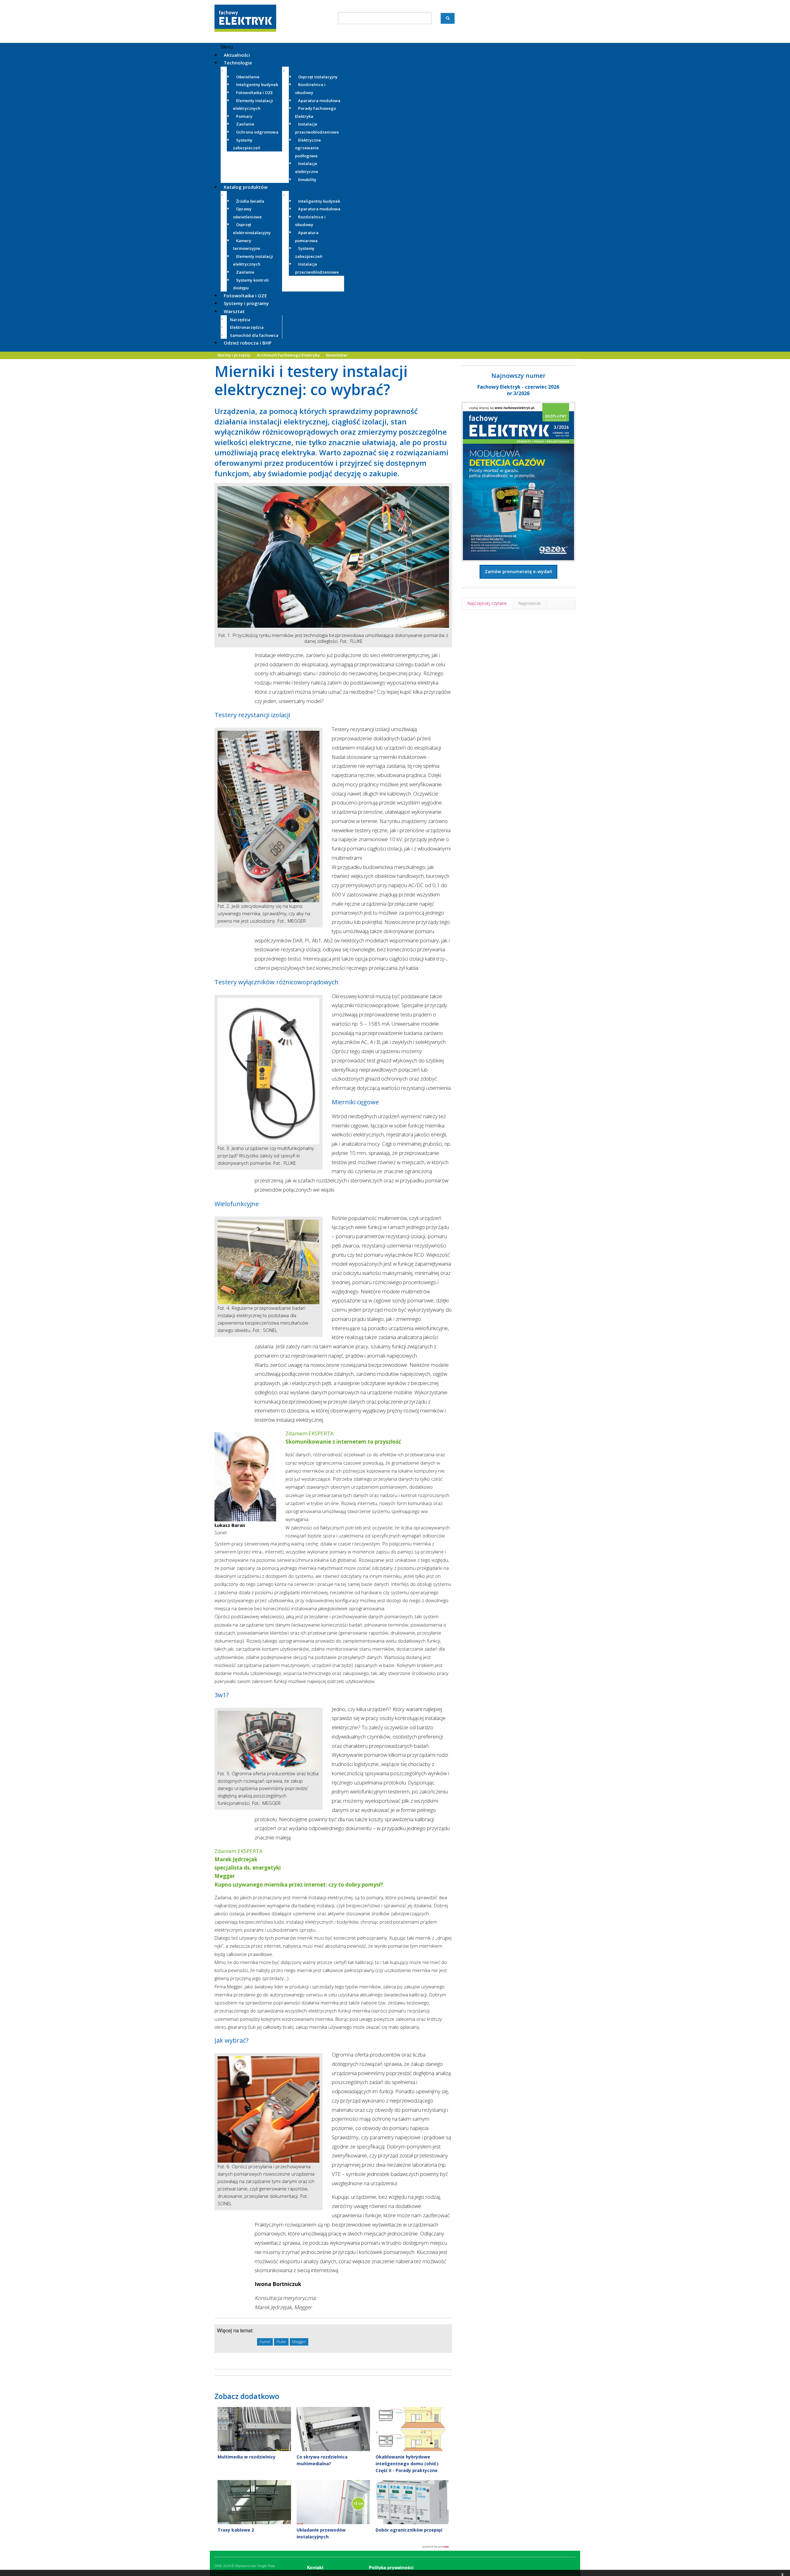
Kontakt (315, 2567)
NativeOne (333, 2547)
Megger (299, 2342)
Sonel (265, 2342)
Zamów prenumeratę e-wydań (518, 571)
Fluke (281, 2342)
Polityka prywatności (391, 2567)
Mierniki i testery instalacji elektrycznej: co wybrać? (311, 380)
